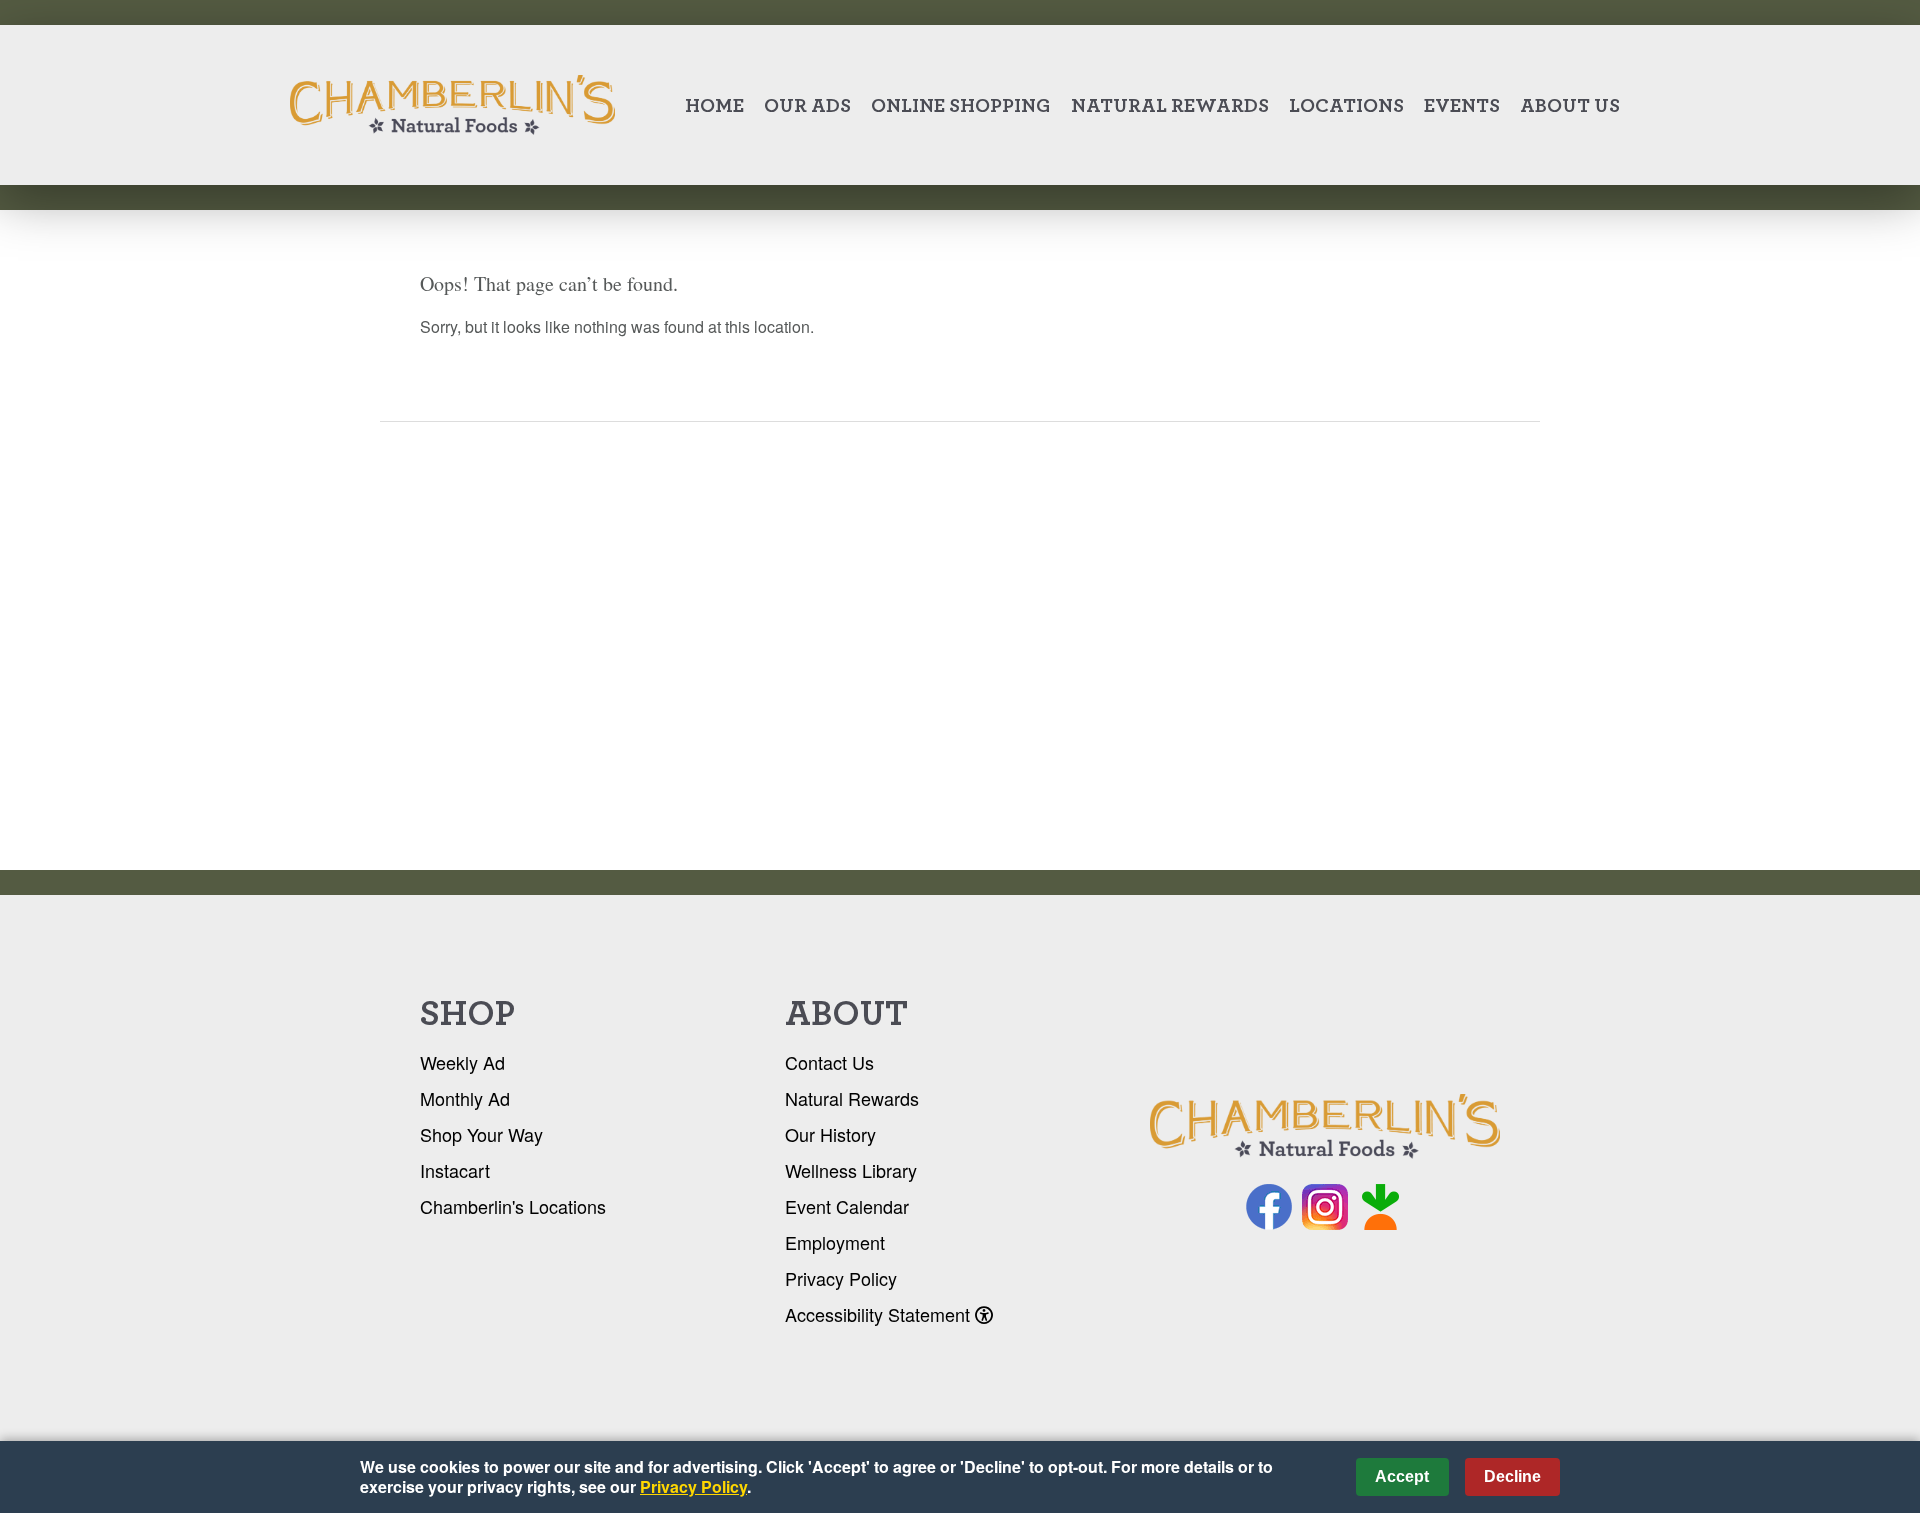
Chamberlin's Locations (513, 1206)
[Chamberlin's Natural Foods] (1325, 1127)
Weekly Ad (462, 1062)
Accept (1402, 1476)
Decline (1512, 1476)
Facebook (1269, 1207)
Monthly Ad (465, 1098)
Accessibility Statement (880, 1314)
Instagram (1325, 1207)
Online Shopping (961, 105)
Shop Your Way (481, 1134)
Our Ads (807, 105)
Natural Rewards (1170, 105)
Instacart (455, 1170)
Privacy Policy (841, 1278)
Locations (1346, 105)
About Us (1570, 105)
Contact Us (829, 1062)
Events (1462, 105)
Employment (835, 1242)
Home (714, 105)
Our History (830, 1134)
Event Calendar (847, 1206)
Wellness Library (851, 1170)
